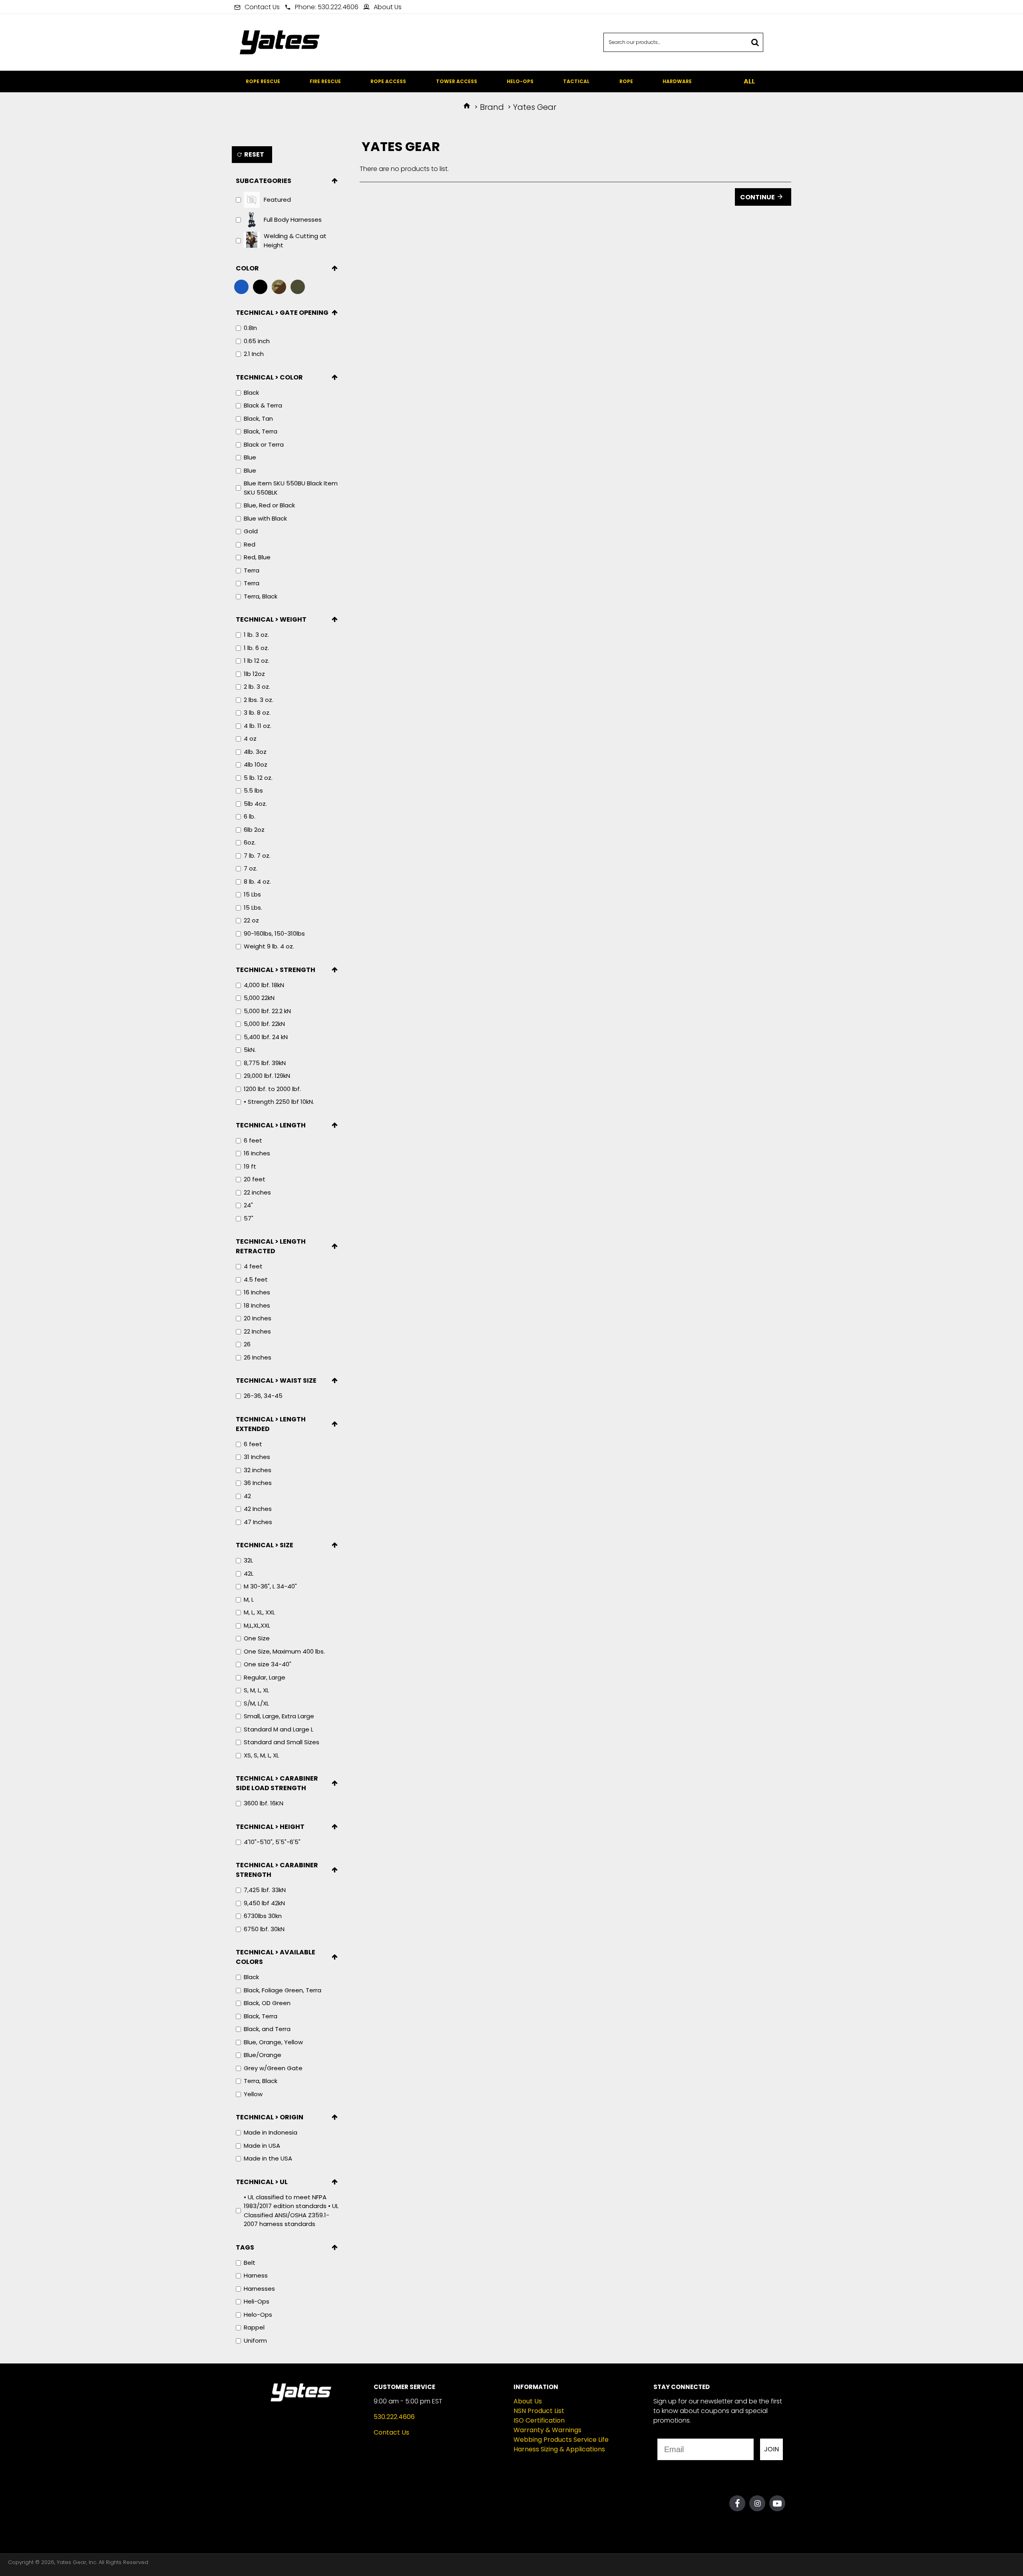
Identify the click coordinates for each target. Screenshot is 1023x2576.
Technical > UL (262, 2182)
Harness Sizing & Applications (559, 2449)
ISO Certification (539, 2420)
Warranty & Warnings (547, 2430)
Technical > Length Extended (271, 1424)
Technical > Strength (276, 970)
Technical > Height (270, 1827)
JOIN (771, 2449)
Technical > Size (265, 1545)
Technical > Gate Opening (282, 313)
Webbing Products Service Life (561, 2440)
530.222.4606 (394, 2417)
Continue (757, 197)
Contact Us (391, 2432)
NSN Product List (539, 2411)
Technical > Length (271, 1125)
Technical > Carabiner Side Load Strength (277, 1783)
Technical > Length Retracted (271, 1246)
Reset (254, 154)
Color (247, 268)
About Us (528, 2401)
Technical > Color (269, 377)
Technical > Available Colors (276, 1957)
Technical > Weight (271, 619)
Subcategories (264, 181)
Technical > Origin (270, 2117)
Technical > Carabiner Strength (277, 1870)
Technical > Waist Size (276, 1380)
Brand (492, 107)
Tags (245, 2247)
